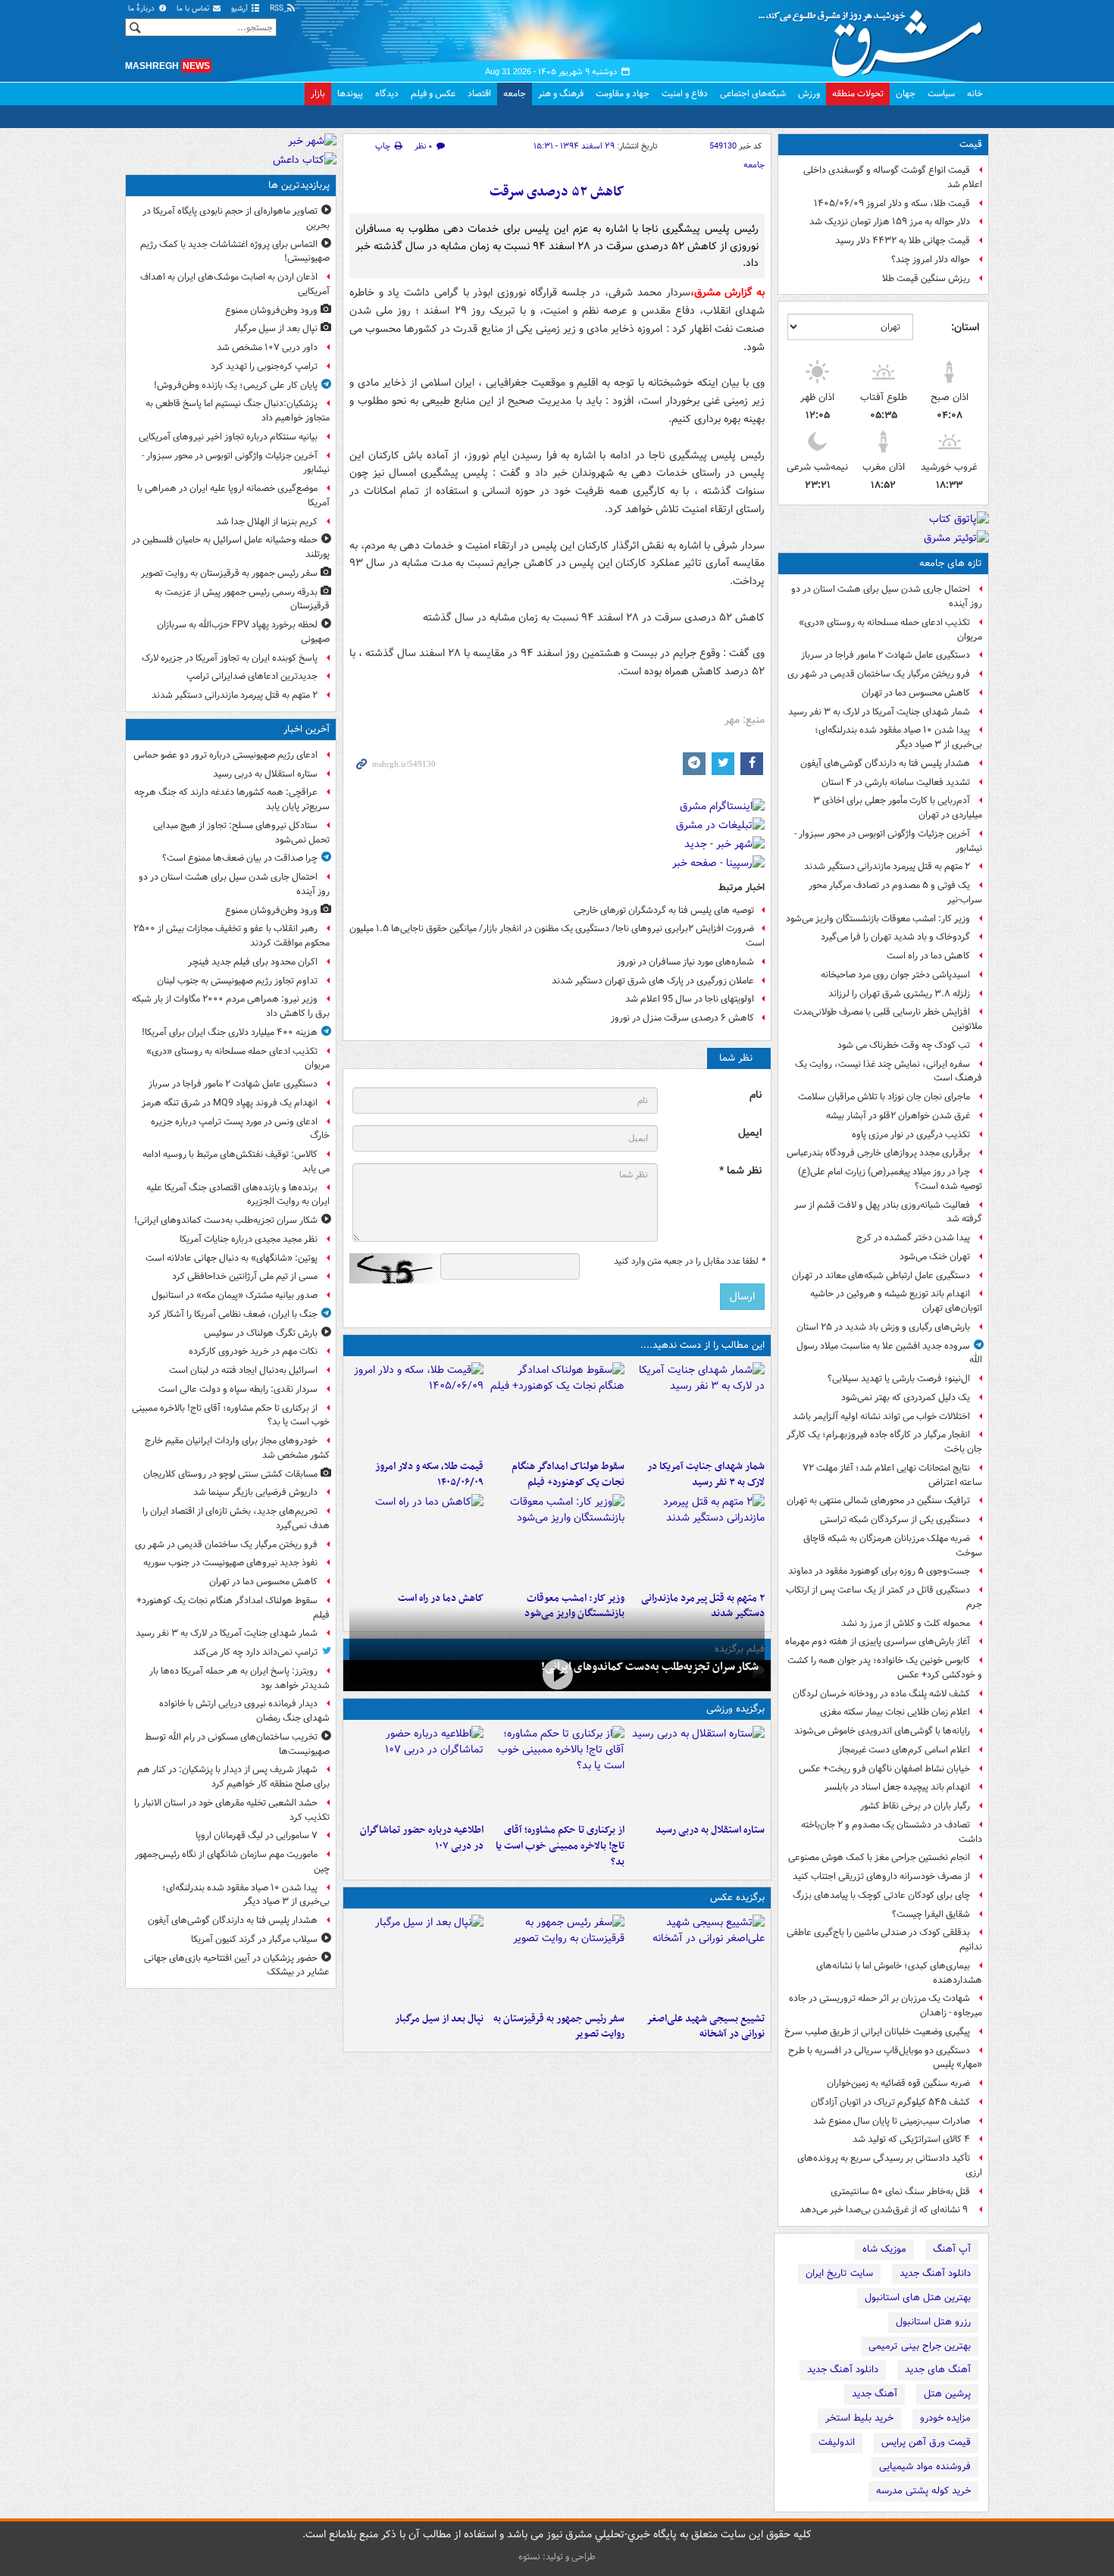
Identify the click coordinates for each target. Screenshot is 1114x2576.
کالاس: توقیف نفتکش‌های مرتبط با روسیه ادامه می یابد (236, 1161)
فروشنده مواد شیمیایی (925, 2467)
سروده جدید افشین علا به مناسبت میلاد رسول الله (889, 1353)
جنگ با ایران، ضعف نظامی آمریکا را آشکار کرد (233, 1314)
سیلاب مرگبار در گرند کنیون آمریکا (254, 1939)
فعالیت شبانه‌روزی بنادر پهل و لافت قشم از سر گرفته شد (888, 1212)
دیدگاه (387, 94)
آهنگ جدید (875, 2394)
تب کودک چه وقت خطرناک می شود (904, 1045)
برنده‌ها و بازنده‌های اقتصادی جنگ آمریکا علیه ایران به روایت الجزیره (238, 1195)
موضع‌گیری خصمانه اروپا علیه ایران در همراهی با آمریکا (233, 496)
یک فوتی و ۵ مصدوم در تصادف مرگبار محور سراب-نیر (895, 893)
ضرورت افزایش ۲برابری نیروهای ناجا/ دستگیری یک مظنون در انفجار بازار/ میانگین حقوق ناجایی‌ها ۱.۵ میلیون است (557, 936)
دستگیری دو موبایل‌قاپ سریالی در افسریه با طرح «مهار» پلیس (885, 2058)
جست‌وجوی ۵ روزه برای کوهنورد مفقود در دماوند (879, 1571)
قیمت (971, 144)
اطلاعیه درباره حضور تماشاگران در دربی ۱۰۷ (422, 1838)
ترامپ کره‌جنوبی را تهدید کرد (264, 366)
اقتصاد (479, 94)
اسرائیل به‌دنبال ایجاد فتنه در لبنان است (243, 1370)
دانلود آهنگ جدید (935, 2273)
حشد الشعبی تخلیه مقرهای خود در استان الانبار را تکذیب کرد (232, 1810)
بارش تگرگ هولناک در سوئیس (261, 1333)
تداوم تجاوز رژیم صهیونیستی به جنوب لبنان (237, 981)
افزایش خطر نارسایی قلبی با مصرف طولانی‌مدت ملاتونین (888, 1019)
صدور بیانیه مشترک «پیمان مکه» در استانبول (235, 1295)
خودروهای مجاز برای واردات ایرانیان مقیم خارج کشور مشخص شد (237, 1448)
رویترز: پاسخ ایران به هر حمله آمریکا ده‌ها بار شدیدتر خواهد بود (239, 1678)
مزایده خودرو (945, 2418)
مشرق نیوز (875, 38)
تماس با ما (194, 9)
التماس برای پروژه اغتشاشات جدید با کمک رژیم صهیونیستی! (235, 252)
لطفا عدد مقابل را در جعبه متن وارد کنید (689, 1261)
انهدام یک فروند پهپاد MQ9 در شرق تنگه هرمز (230, 1103)
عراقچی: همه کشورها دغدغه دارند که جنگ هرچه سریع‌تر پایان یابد (232, 799)
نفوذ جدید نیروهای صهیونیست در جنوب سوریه (230, 1563)
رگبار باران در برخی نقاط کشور (915, 1806)
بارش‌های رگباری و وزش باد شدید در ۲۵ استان (883, 1327)
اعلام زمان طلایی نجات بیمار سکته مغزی (895, 1712)
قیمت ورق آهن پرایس (926, 2442)
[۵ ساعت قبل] (416, 1771)
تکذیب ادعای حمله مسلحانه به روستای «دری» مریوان (890, 630)
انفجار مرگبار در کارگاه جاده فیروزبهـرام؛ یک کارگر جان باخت (884, 1442)
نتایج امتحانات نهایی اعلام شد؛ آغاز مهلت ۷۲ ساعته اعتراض (892, 1475)
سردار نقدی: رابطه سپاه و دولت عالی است (238, 1389)
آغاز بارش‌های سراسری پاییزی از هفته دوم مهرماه (878, 1641)
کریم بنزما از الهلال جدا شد (267, 522)
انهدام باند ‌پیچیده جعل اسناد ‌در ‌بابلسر (897, 1787)
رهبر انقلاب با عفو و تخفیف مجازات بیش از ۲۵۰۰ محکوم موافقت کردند (232, 936)
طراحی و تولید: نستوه (557, 2557)
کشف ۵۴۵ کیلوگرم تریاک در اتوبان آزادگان (890, 2102)
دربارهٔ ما (142, 9)
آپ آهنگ (952, 2249)
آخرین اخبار (307, 729)
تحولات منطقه (858, 94)
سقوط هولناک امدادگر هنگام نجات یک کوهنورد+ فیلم (568, 1474)
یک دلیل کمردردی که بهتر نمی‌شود (906, 1397)
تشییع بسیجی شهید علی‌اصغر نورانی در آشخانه (706, 2027)
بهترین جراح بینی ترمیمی (920, 2346)
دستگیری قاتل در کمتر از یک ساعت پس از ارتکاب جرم (884, 1597)
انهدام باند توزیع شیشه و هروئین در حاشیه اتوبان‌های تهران (896, 1301)
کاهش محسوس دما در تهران (916, 693)
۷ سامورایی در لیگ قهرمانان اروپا (257, 1835)
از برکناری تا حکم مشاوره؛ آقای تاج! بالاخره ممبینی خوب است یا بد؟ (560, 1846)
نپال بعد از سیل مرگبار (439, 2019)
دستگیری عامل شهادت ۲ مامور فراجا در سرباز (886, 655)
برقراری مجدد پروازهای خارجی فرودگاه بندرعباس (878, 1153)
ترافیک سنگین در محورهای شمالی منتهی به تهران (878, 1501)
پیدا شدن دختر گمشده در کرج (913, 1238)
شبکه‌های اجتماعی (753, 94)
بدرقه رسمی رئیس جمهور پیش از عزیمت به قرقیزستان (242, 599)
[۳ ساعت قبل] (698, 1408)
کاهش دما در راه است (928, 956)
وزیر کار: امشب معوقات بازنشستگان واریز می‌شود (878, 919)
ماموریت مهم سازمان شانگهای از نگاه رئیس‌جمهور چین (232, 1862)
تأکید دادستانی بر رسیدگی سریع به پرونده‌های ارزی (890, 2165)
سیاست (941, 94)
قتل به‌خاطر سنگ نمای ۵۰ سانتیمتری (900, 2191)
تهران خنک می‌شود (935, 1257)
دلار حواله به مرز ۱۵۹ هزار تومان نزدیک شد (890, 222)
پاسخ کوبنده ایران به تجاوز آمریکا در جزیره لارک (230, 658)
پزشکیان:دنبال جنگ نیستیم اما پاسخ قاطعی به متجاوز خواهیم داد (238, 411)
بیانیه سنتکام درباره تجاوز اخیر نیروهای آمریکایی (228, 437)
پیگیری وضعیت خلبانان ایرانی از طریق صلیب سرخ (877, 2032)
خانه (975, 94)
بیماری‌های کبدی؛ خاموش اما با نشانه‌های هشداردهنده (899, 1973)
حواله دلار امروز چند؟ (931, 259)
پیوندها (350, 94)
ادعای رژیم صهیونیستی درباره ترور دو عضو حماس (225, 755)
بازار (318, 94)
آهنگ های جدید (938, 2370)
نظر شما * (740, 1171)
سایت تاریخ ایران (839, 2273)
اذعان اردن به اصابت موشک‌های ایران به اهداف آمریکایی (235, 284)
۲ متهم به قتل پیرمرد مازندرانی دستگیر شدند (887, 866)
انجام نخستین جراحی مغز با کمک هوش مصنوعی (879, 1857)
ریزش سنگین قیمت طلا (926, 278)
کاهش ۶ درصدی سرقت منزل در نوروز (682, 1018)
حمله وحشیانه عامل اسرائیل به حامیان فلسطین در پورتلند (231, 547)
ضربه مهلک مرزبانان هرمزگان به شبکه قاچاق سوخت (893, 1546)
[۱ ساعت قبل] (557, 1674)
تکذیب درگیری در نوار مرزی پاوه (911, 1135)
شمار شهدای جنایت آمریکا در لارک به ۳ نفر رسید (879, 712)
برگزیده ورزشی (735, 1709)
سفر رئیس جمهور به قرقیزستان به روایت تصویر (559, 2027)
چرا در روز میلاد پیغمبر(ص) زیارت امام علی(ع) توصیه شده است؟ (890, 1179)
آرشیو (241, 9)
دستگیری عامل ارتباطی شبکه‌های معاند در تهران (881, 1275)
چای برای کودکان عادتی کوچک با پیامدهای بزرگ (881, 1895)
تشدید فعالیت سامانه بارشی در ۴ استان (896, 782)
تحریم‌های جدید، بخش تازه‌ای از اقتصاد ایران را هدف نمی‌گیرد (236, 1518)
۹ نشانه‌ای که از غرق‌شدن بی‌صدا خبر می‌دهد (885, 2210)
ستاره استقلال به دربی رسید (710, 1830)
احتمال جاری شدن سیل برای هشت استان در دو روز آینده (887, 596)
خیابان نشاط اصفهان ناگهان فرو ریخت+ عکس (884, 1769)
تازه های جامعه (951, 563)
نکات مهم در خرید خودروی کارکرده (253, 1351)
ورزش (809, 94)
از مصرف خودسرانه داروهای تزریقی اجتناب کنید (881, 1876)
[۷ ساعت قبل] (416, 1408)
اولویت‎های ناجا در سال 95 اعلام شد (690, 999)
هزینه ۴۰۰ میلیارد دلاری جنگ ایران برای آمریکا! (230, 1032)
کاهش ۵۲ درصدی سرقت (557, 192)
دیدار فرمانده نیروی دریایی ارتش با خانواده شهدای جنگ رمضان (244, 1711)
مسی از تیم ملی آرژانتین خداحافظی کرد (245, 1276)
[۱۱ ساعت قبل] (416, 1540)
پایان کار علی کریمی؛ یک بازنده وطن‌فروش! (236, 385)
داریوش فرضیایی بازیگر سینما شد (255, 1492)
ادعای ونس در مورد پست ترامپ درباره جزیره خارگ (240, 1129)
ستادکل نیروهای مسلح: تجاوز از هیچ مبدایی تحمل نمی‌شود (241, 833)
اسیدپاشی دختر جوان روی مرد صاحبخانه (895, 975)
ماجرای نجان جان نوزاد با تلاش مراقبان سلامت (884, 1097)
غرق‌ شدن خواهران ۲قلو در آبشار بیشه (898, 1116)
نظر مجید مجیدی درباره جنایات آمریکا (249, 1239)
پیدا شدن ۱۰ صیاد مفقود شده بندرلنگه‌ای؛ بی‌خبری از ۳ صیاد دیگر (898, 737)
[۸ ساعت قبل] (698, 1540)
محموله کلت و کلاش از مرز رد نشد (906, 1623)
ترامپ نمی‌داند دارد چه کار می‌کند (255, 1652)
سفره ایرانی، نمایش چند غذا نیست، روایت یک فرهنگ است (889, 1071)
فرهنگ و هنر (561, 94)
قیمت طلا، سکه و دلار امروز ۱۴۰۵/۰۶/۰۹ (892, 203)
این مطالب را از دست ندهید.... (703, 1345)
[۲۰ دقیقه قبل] (698, 1771)
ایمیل (750, 1133)
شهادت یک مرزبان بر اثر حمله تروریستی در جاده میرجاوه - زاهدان (886, 2005)
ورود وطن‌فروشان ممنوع (271, 310)
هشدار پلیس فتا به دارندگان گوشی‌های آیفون (885, 763)
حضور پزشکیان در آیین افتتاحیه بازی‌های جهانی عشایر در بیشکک (237, 1965)
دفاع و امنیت (685, 94)
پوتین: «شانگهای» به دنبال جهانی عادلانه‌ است (232, 1258)
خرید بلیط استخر (859, 2418)
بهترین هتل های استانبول (918, 2298)
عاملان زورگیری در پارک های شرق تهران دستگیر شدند (653, 981)
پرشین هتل (947, 2394)
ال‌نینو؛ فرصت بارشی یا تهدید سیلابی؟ (899, 1379)
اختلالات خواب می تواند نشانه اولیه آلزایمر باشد (881, 1416)
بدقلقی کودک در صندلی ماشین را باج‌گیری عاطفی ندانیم (884, 1940)
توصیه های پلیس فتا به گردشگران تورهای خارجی (664, 910)
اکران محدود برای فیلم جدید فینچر (253, 962)
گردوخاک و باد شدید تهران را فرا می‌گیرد (895, 937)
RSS (278, 9)
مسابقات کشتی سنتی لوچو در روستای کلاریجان (230, 1474)
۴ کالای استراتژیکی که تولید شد (911, 2139)
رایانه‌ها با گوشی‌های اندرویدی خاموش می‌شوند (882, 1731)
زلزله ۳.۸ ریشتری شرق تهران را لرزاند (899, 994)
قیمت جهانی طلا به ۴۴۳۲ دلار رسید (903, 241)
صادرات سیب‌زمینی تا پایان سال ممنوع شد (892, 2121)
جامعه (515, 94)
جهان (906, 94)
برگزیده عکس (737, 1898)
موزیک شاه (884, 2249)
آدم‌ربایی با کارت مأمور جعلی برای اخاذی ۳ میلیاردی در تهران (898, 808)
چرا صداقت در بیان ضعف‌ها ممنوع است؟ (240, 858)
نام (756, 1095)
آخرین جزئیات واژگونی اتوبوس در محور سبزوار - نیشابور (888, 841)
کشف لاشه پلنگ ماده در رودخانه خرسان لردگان (881, 1694)
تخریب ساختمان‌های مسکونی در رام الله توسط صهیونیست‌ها (237, 1744)
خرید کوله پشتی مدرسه (923, 2491)
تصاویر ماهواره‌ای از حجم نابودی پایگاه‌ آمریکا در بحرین (236, 218)
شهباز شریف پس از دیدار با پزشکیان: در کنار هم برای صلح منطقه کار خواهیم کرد (233, 1777)
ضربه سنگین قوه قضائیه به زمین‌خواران (898, 2083)
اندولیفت (837, 2442)
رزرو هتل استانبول (933, 2322)
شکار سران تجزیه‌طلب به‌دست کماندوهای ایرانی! (650, 1667)
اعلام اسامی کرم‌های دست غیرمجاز (904, 1750)
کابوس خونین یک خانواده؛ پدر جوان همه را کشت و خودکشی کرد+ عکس (885, 1668)
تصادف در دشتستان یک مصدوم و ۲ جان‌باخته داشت (892, 1832)
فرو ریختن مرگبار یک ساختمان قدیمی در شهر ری (879, 674)
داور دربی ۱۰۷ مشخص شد (267, 347)
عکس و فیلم (433, 94)
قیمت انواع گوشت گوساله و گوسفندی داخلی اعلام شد (893, 177)
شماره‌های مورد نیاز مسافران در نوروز (685, 962)
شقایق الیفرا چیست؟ (931, 1914)
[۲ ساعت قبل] (557, 1771)
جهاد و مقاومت (623, 94)
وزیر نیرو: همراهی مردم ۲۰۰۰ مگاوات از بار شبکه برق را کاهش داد (231, 1006)
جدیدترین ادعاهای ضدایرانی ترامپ (252, 676)
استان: (965, 327)
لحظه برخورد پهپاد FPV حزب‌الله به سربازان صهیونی (243, 632)
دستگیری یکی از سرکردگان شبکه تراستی (895, 1519)
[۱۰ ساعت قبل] (557, 1540)
